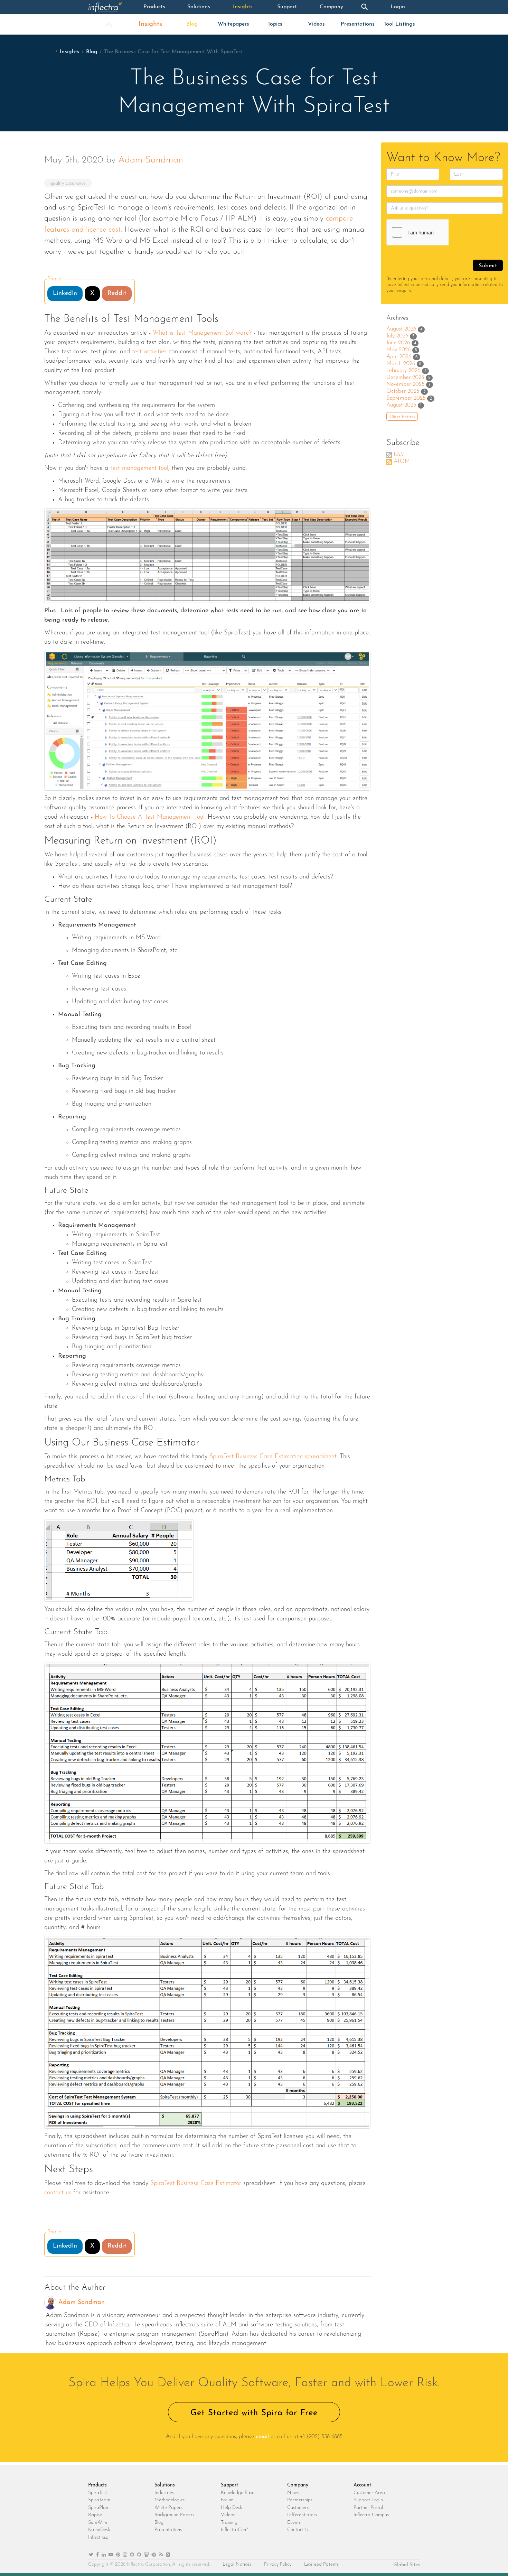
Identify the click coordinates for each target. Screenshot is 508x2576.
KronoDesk (99, 2530)
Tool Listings (399, 24)
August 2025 (401, 405)
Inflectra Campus (371, 2515)
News (293, 2493)
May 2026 (398, 350)
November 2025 (405, 384)
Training (229, 2523)
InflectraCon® (234, 2530)
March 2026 (401, 364)
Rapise (95, 2515)
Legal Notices (237, 2564)
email (262, 2437)
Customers (298, 2508)
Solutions (199, 7)
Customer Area (369, 2493)
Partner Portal (368, 2508)
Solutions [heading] (165, 2485)
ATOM (402, 462)
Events (294, 2523)
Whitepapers (233, 24)
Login (398, 7)
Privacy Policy (278, 2564)
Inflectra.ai (99, 2537)
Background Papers (174, 2515)
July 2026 (397, 336)
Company (331, 7)
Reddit (117, 294)
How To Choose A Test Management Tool (150, 817)
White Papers (168, 2508)
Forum (227, 2500)
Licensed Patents (321, 2564)
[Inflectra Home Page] (110, 7)
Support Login (368, 2500)
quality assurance (68, 183)
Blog (192, 24)
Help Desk (231, 2508)
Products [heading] (97, 2485)
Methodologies (170, 2500)
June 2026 (398, 343)
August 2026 (401, 329)
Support (287, 7)
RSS (398, 455)
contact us (58, 2193)
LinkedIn (65, 294)
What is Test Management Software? (202, 333)
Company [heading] (298, 2485)
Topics (275, 24)
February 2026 (403, 371)
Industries (164, 2493)
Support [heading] (229, 2485)
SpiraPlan (98, 2508)
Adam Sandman (151, 160)
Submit (488, 266)
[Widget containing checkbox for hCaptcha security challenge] (439, 232)
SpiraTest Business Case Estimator (196, 2184)
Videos (316, 24)
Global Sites (407, 2565)
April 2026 (399, 357)
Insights (243, 7)
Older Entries (402, 417)
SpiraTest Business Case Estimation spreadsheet (273, 1457)
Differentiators (302, 2515)
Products (154, 7)
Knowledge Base (238, 2493)
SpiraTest (98, 2493)
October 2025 (403, 391)
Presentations (358, 24)
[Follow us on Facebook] (97, 2555)
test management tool (139, 468)
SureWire (98, 2523)
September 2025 (406, 398)
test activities (149, 352)
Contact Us (299, 2530)
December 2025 (405, 378)
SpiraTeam (99, 2500)
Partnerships (300, 2500)
